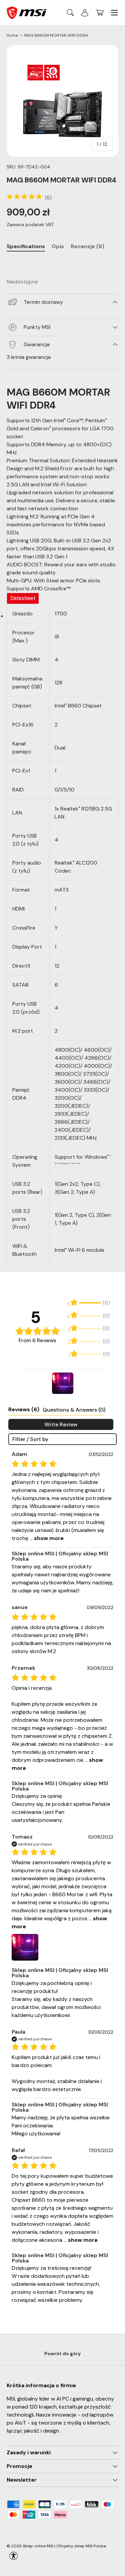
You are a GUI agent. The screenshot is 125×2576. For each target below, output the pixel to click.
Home (12, 35)
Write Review (61, 1424)
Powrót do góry (63, 2354)
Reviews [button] (24, 1409)
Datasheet (23, 598)
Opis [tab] (58, 246)
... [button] (46, 1538)
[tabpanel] (62, 263)
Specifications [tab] (26, 246)
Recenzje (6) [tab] (87, 246)
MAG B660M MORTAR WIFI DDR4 (56, 35)
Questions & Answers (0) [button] (74, 1410)
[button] (100, 13)
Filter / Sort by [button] (30, 1439)
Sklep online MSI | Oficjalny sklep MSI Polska (64, 2546)
